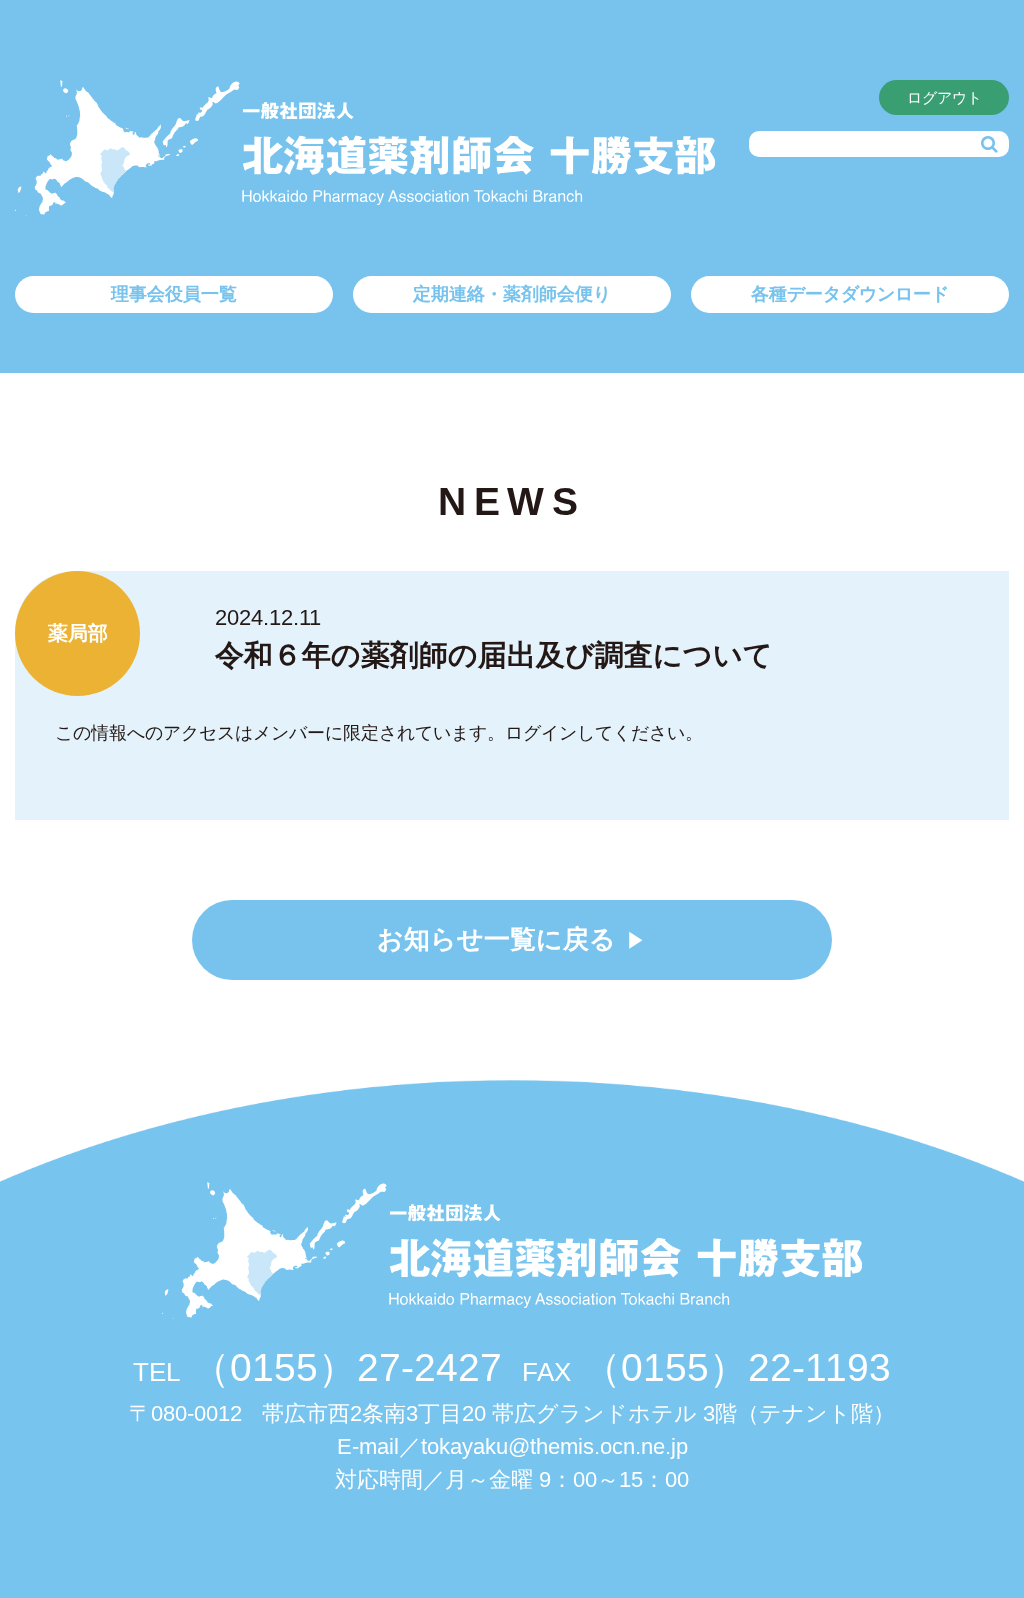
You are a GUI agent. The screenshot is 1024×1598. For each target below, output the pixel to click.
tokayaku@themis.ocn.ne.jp (554, 1446)
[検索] (989, 144)
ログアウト (944, 97)
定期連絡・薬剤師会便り (512, 294)
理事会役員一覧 (174, 294)
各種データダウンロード (850, 294)
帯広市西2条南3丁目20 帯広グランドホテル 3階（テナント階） (512, 1413)
